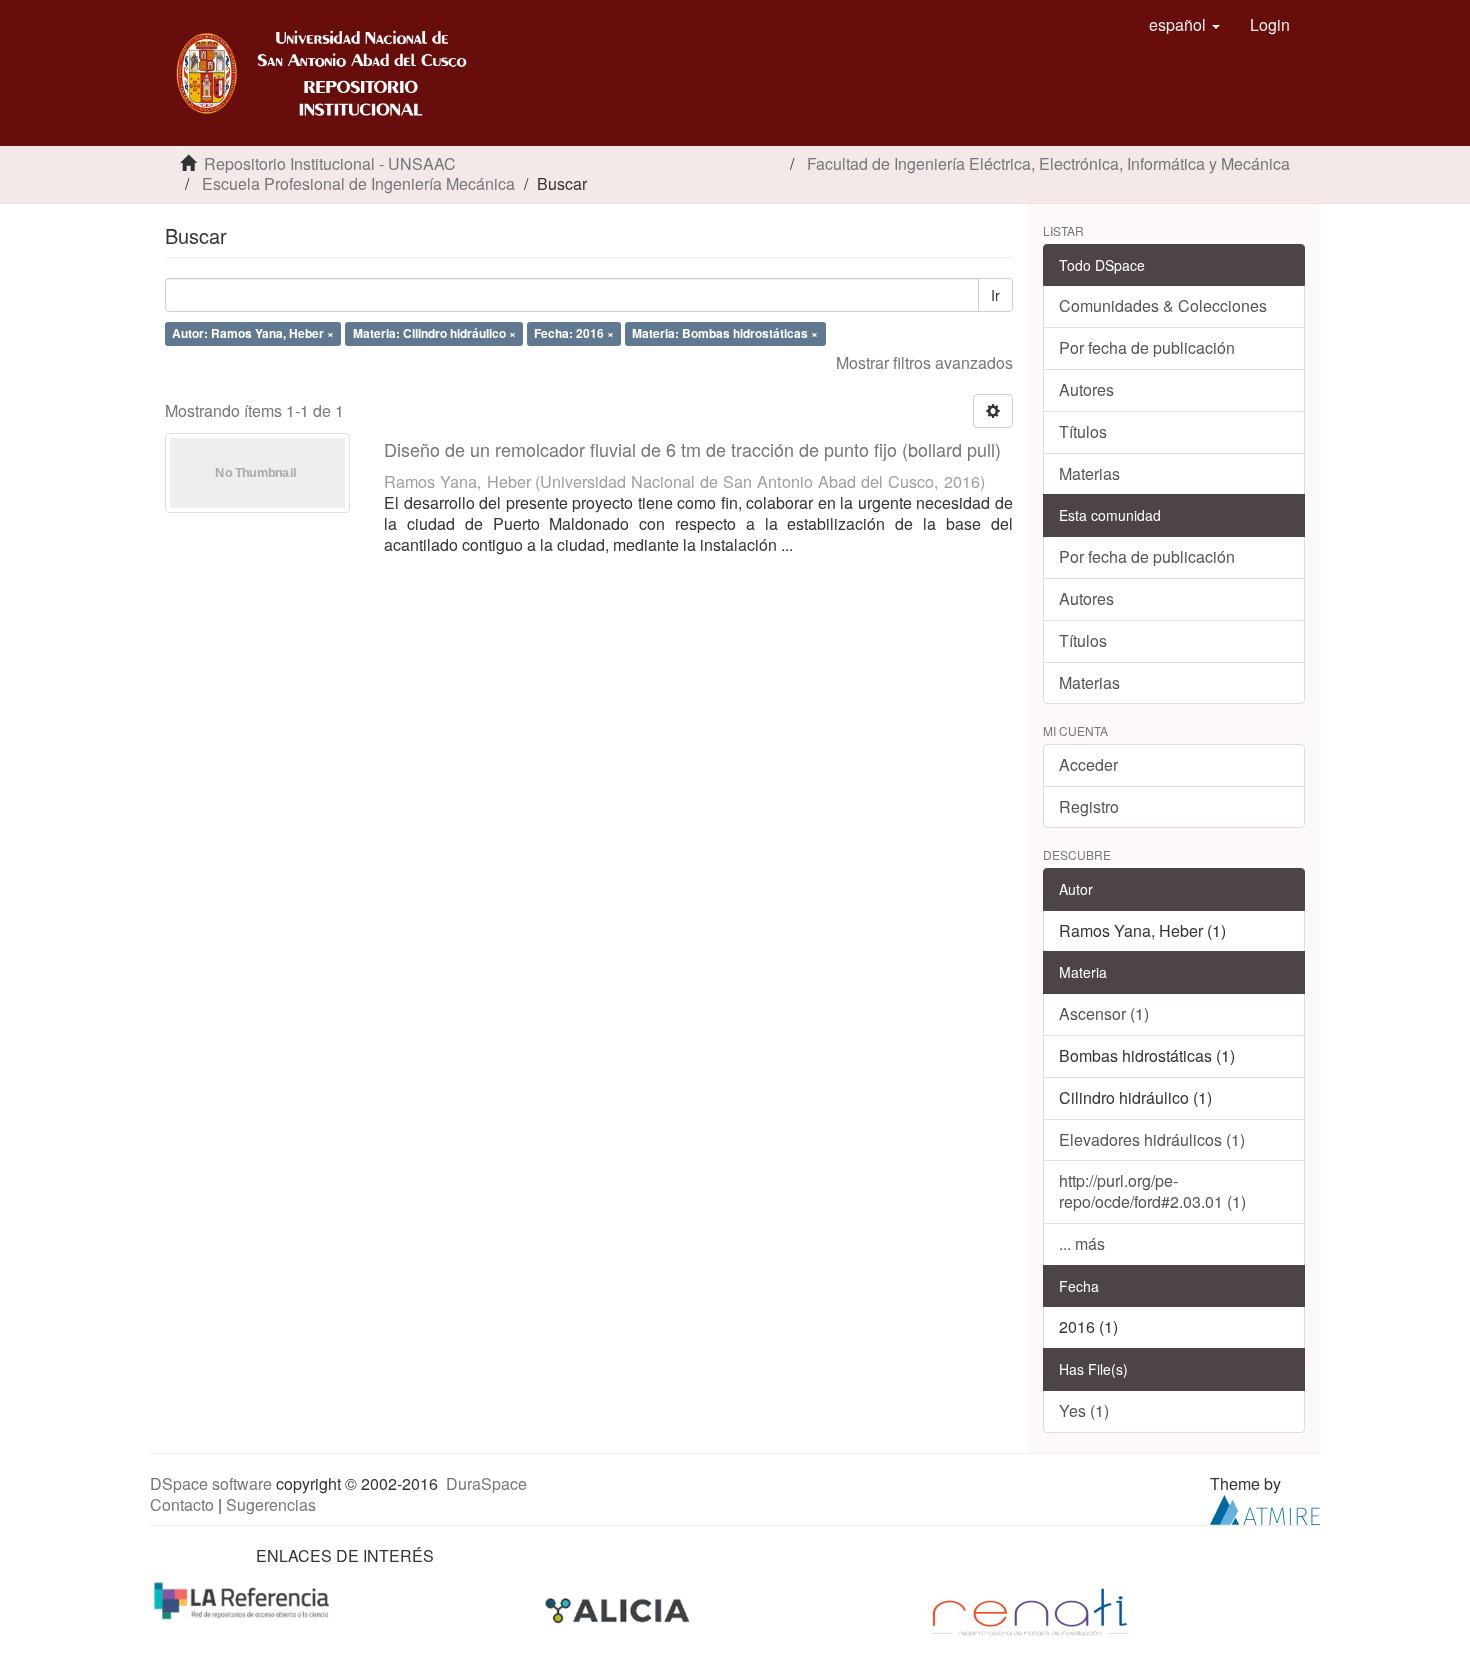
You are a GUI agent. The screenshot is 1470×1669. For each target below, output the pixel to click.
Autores (1086, 389)
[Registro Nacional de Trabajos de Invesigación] (1030, 1610)
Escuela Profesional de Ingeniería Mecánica (358, 183)
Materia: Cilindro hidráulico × (434, 333)
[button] (1184, 25)
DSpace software (211, 1483)
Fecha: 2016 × (574, 333)
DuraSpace (486, 1483)
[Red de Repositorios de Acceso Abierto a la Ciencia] (244, 1599)
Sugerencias (271, 1504)
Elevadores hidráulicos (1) (1152, 1139)
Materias (1089, 473)
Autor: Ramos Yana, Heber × (253, 333)
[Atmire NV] (1265, 1507)
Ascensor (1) (1104, 1013)
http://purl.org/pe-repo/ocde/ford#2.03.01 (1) (1152, 1191)
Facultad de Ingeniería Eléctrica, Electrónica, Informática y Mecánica (1048, 163)
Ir (995, 295)
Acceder (1088, 764)
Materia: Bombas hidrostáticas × (725, 333)
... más (1082, 1243)
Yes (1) (1084, 1410)
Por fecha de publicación (1147, 347)
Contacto (182, 1504)
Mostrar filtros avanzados (924, 362)
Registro (1089, 806)
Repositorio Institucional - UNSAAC (330, 163)
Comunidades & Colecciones (1163, 305)
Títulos (1083, 431)
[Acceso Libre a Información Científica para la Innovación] (619, 1610)
